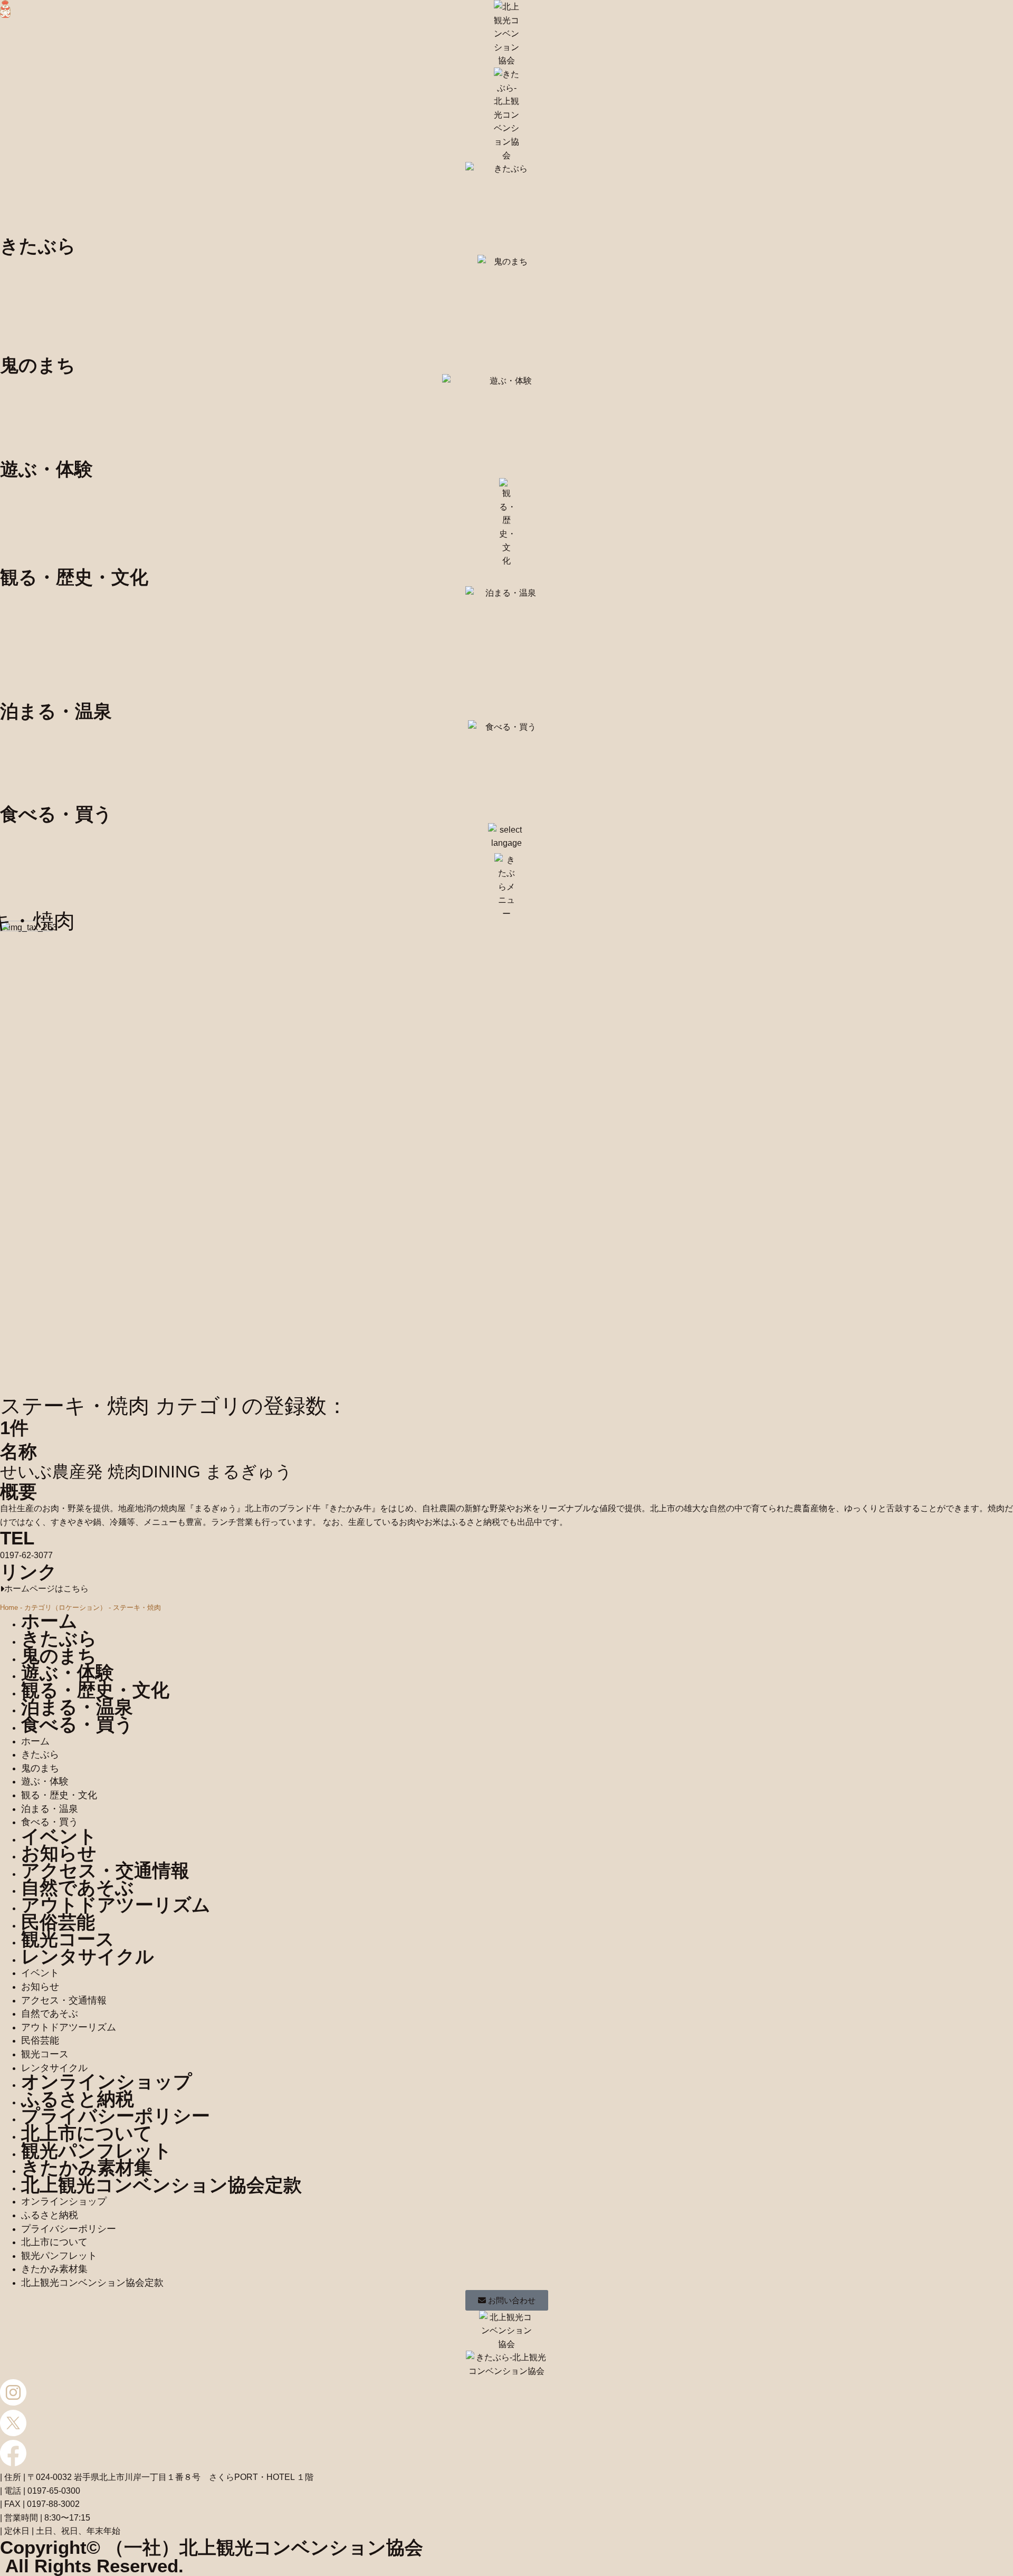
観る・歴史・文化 (95, 1690)
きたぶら (59, 1638)
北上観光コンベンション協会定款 (161, 2185)
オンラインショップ (107, 2081)
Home (9, 1607)
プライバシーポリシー (116, 2116)
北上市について (87, 2133)
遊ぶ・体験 (68, 1672)
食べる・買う (77, 1724)
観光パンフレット (97, 2150)
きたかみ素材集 (87, 2167)
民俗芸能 (58, 1922)
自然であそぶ (78, 1887)
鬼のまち (59, 1656)
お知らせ (59, 1853)
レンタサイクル (88, 1956)
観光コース (68, 1939)
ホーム (49, 1621)
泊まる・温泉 (77, 1707)
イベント (59, 1836)
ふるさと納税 (78, 2099)
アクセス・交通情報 (105, 1870)
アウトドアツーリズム (116, 1905)
